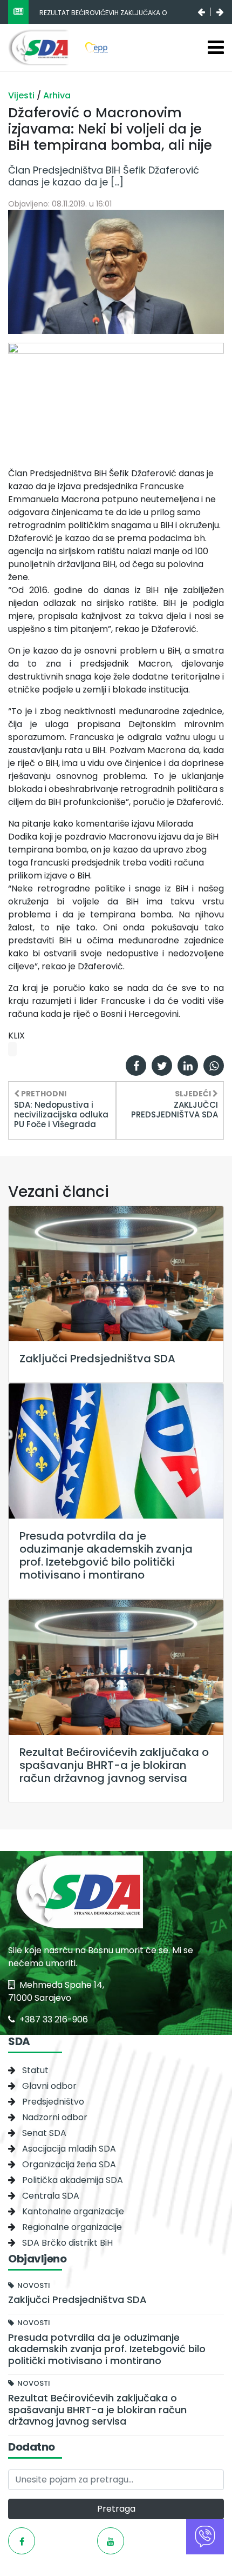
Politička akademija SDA (73, 2180)
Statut (35, 2070)
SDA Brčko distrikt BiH (67, 2243)
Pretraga (116, 2509)
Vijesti (22, 95)
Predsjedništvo (53, 2102)
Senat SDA (44, 2133)
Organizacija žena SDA (69, 2164)
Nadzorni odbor (55, 2117)
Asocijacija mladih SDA (69, 2149)
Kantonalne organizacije (73, 2211)
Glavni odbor (49, 2086)
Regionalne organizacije (72, 2227)
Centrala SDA (51, 2196)
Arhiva (57, 95)
